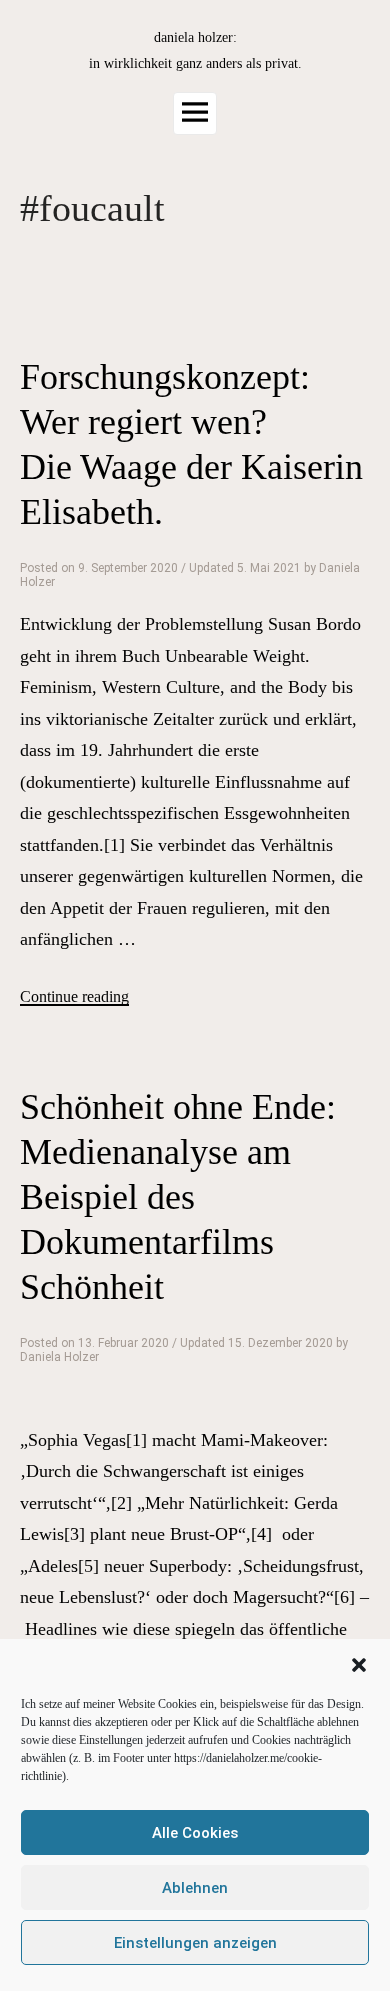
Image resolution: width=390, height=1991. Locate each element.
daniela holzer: (195, 37)
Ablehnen (195, 1888)
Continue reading (74, 997)
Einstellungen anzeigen (195, 1943)
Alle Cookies (195, 1833)
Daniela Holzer (59, 1357)
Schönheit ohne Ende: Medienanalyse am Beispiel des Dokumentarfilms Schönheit (178, 1197)
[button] (359, 1665)
